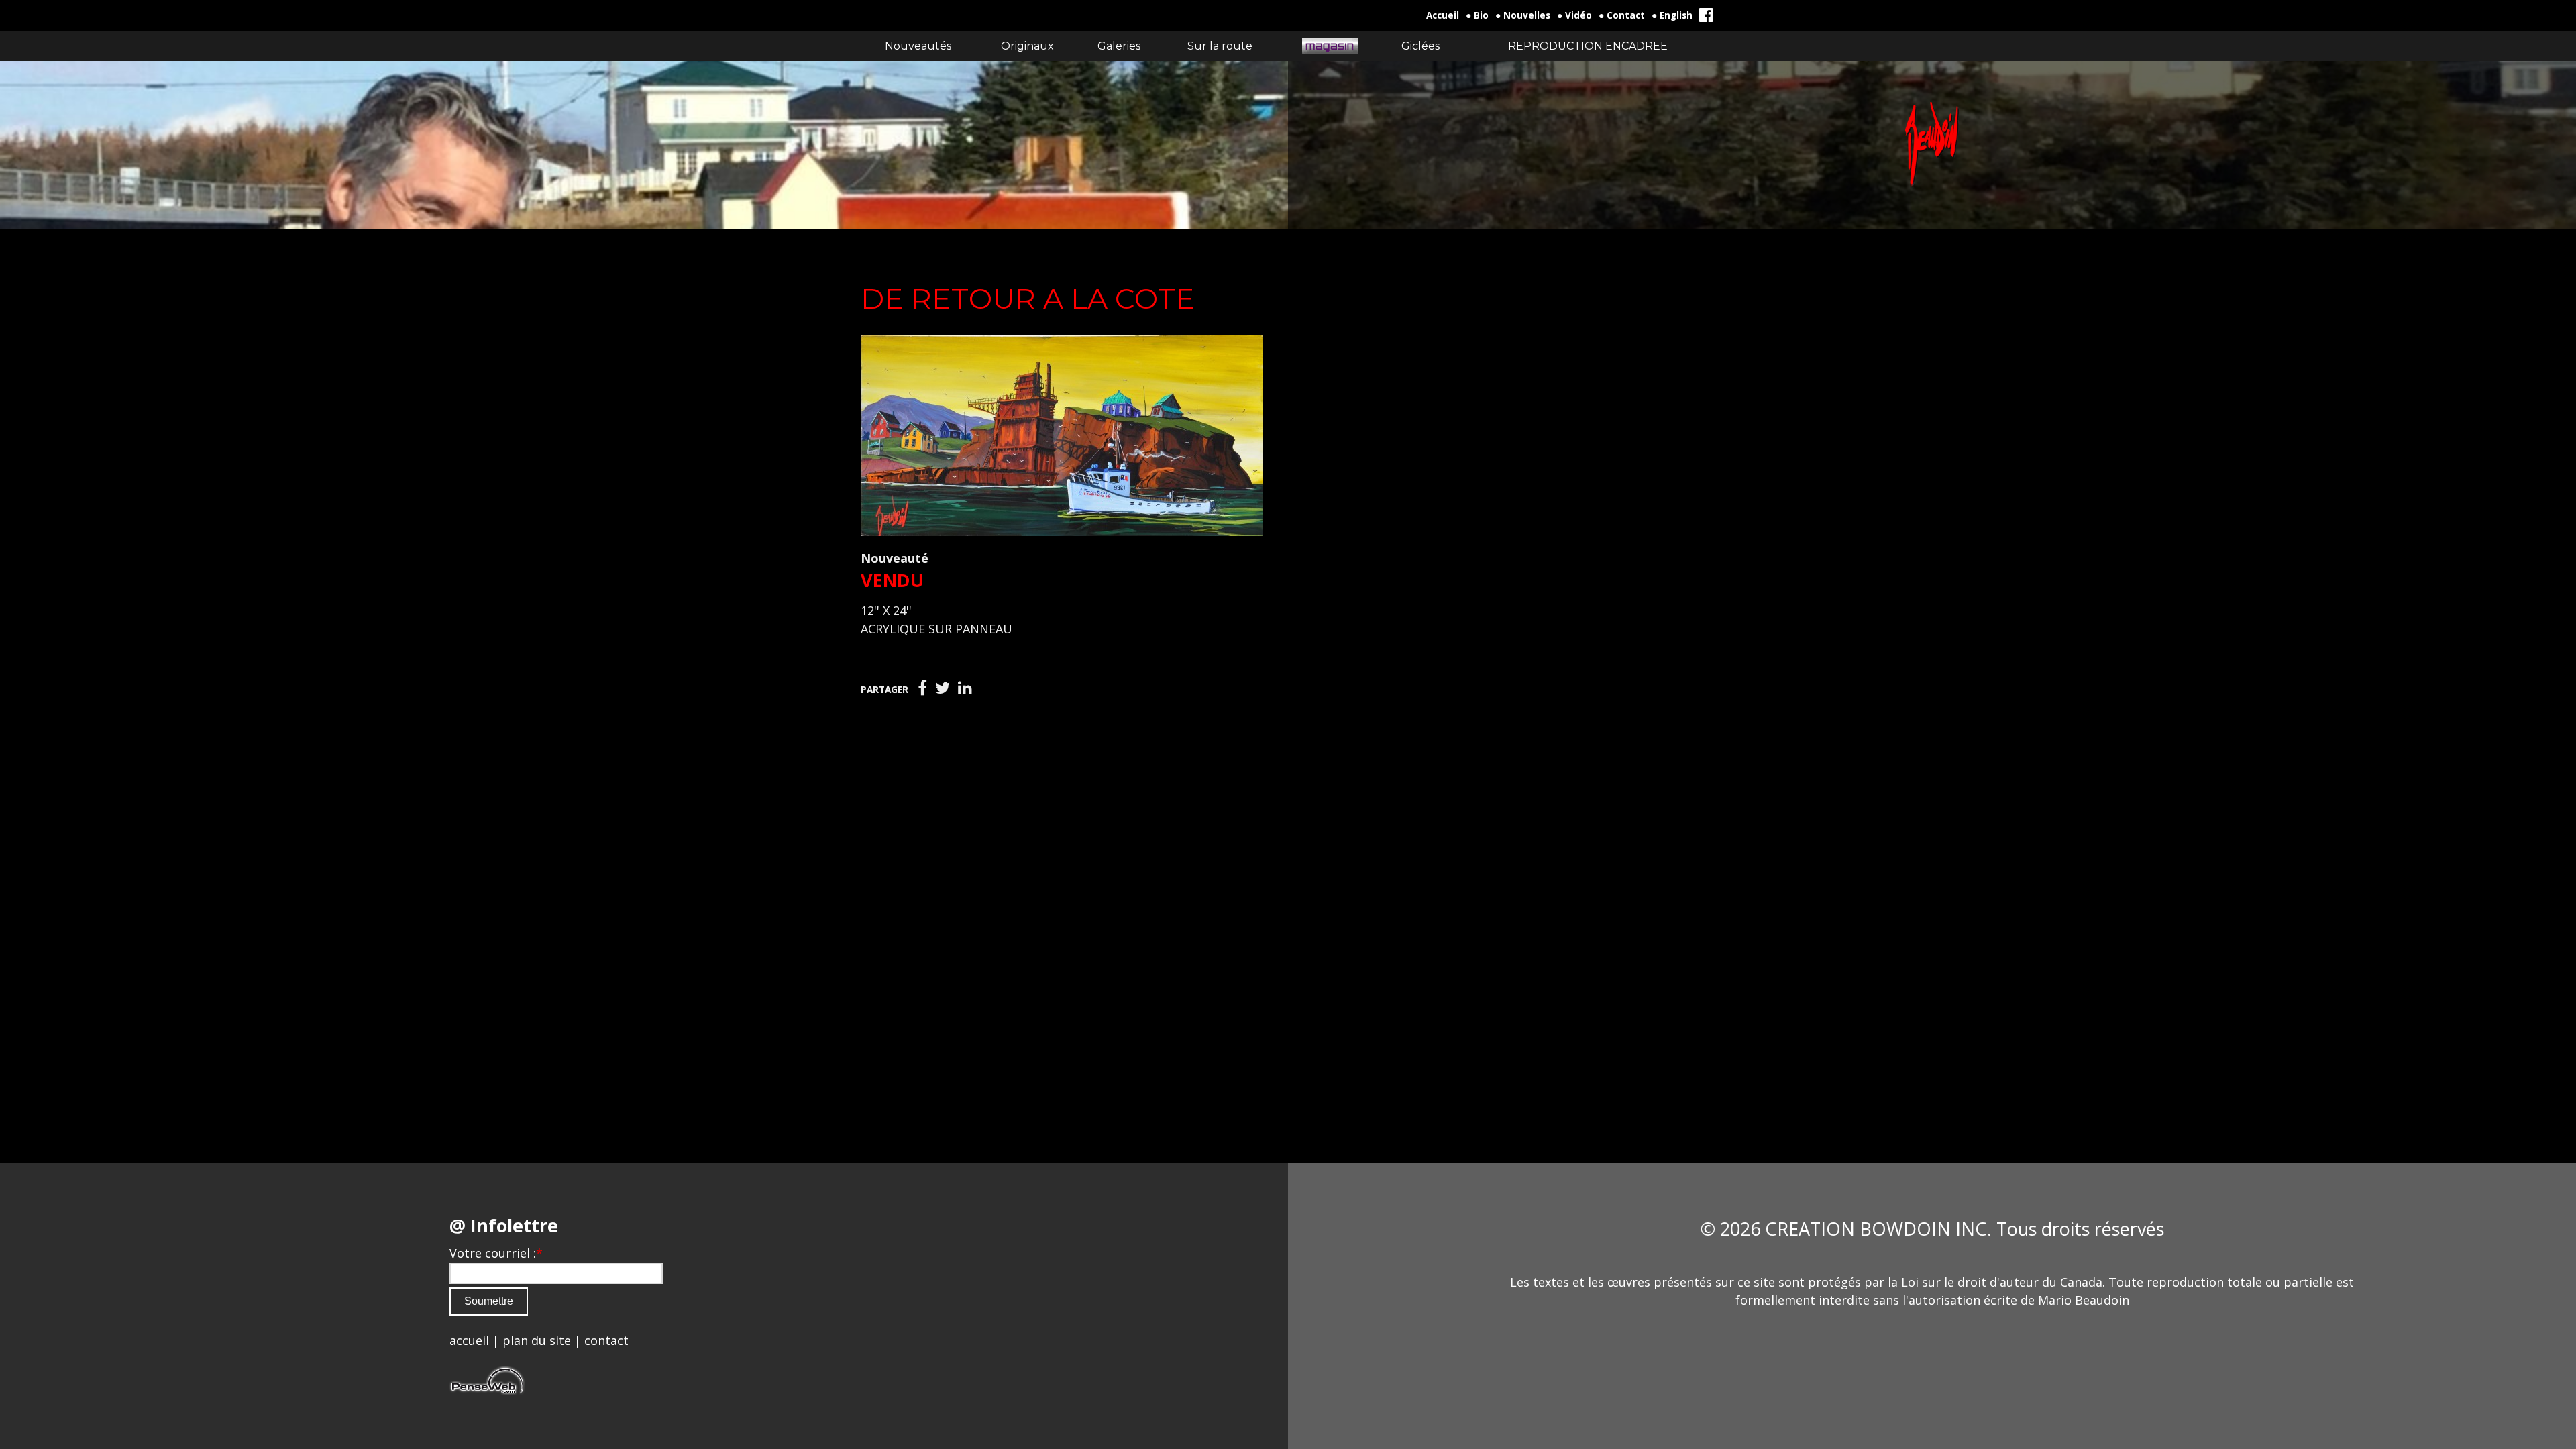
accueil (469, 1340)
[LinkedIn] (965, 688)
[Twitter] (943, 688)
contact (606, 1340)
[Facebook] (922, 688)
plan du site (537, 1340)
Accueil (1443, 15)
